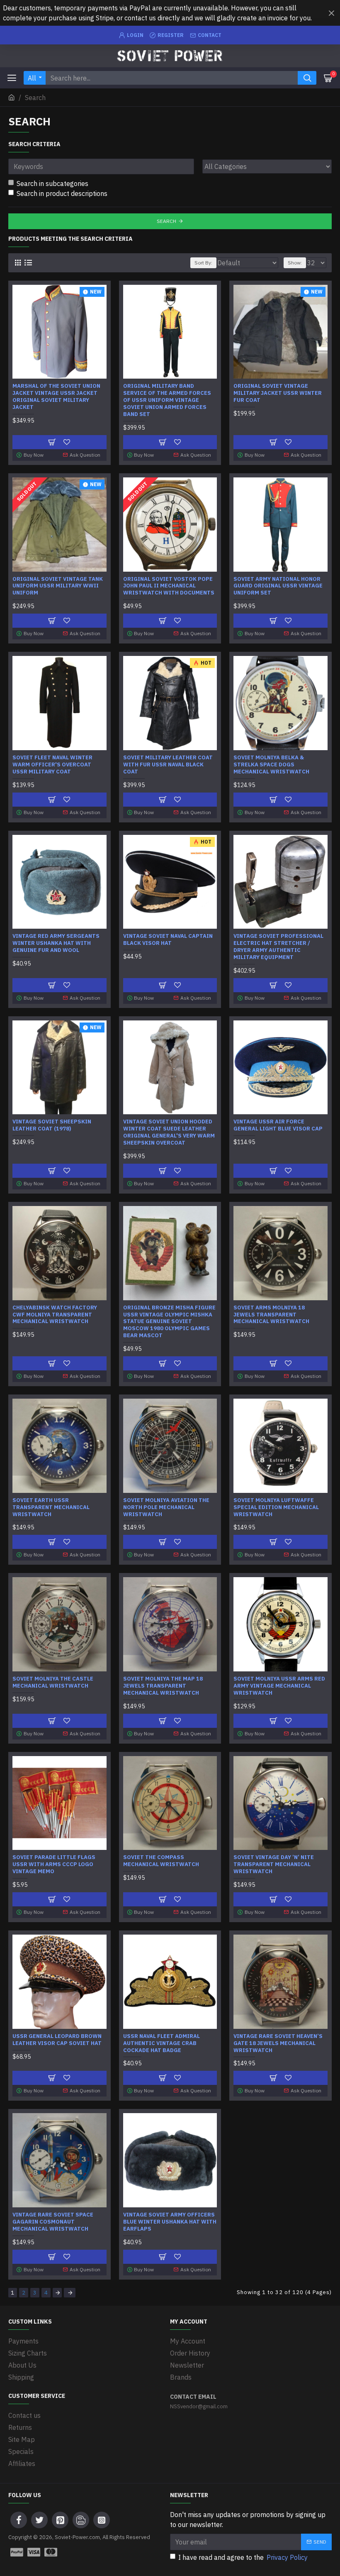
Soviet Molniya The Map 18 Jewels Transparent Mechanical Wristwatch (163, 1686)
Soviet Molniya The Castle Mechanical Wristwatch (53, 1682)
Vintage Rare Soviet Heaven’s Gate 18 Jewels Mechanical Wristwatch (278, 2043)
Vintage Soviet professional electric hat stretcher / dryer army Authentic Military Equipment (278, 947)
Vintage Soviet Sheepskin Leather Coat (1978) (52, 1125)
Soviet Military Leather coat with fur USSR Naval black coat (168, 765)
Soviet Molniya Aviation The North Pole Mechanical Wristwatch (166, 1507)
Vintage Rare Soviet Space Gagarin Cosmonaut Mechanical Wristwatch (53, 2222)
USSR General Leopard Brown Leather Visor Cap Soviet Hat (57, 2040)
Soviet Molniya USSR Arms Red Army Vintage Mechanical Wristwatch (279, 1686)
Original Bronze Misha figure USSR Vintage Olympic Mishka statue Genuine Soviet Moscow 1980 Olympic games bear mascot (169, 1322)
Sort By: (203, 263)
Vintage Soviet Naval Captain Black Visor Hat (168, 940)
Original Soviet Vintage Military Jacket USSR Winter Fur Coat (278, 393)
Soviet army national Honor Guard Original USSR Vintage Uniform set (278, 586)
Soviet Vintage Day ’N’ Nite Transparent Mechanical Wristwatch (274, 1864)
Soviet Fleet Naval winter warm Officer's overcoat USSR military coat (52, 765)
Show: (295, 263)
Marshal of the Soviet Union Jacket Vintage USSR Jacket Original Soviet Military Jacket (56, 397)
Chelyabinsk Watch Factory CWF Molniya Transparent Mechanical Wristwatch (55, 1315)
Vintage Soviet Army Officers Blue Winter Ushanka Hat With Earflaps (170, 2222)
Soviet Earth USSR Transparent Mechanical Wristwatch (51, 1507)
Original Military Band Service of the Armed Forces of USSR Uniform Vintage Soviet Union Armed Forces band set (167, 400)
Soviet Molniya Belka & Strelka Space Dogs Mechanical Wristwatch (271, 765)
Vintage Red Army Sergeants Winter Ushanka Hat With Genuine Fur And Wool (56, 943)
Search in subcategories (52, 183)
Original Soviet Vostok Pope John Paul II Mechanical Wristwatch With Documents (169, 586)
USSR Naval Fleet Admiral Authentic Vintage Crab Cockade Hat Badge (161, 2043)
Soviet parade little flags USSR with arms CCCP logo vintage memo (54, 1864)
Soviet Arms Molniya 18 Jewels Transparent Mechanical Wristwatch (271, 1315)
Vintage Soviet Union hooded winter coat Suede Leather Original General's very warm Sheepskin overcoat (169, 1132)
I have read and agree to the (243, 2557)
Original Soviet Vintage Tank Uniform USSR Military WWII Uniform (58, 586)
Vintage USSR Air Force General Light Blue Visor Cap (278, 1125)
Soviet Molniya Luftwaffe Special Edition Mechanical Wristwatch (276, 1507)
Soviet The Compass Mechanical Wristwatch (161, 1861)
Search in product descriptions (62, 193)
